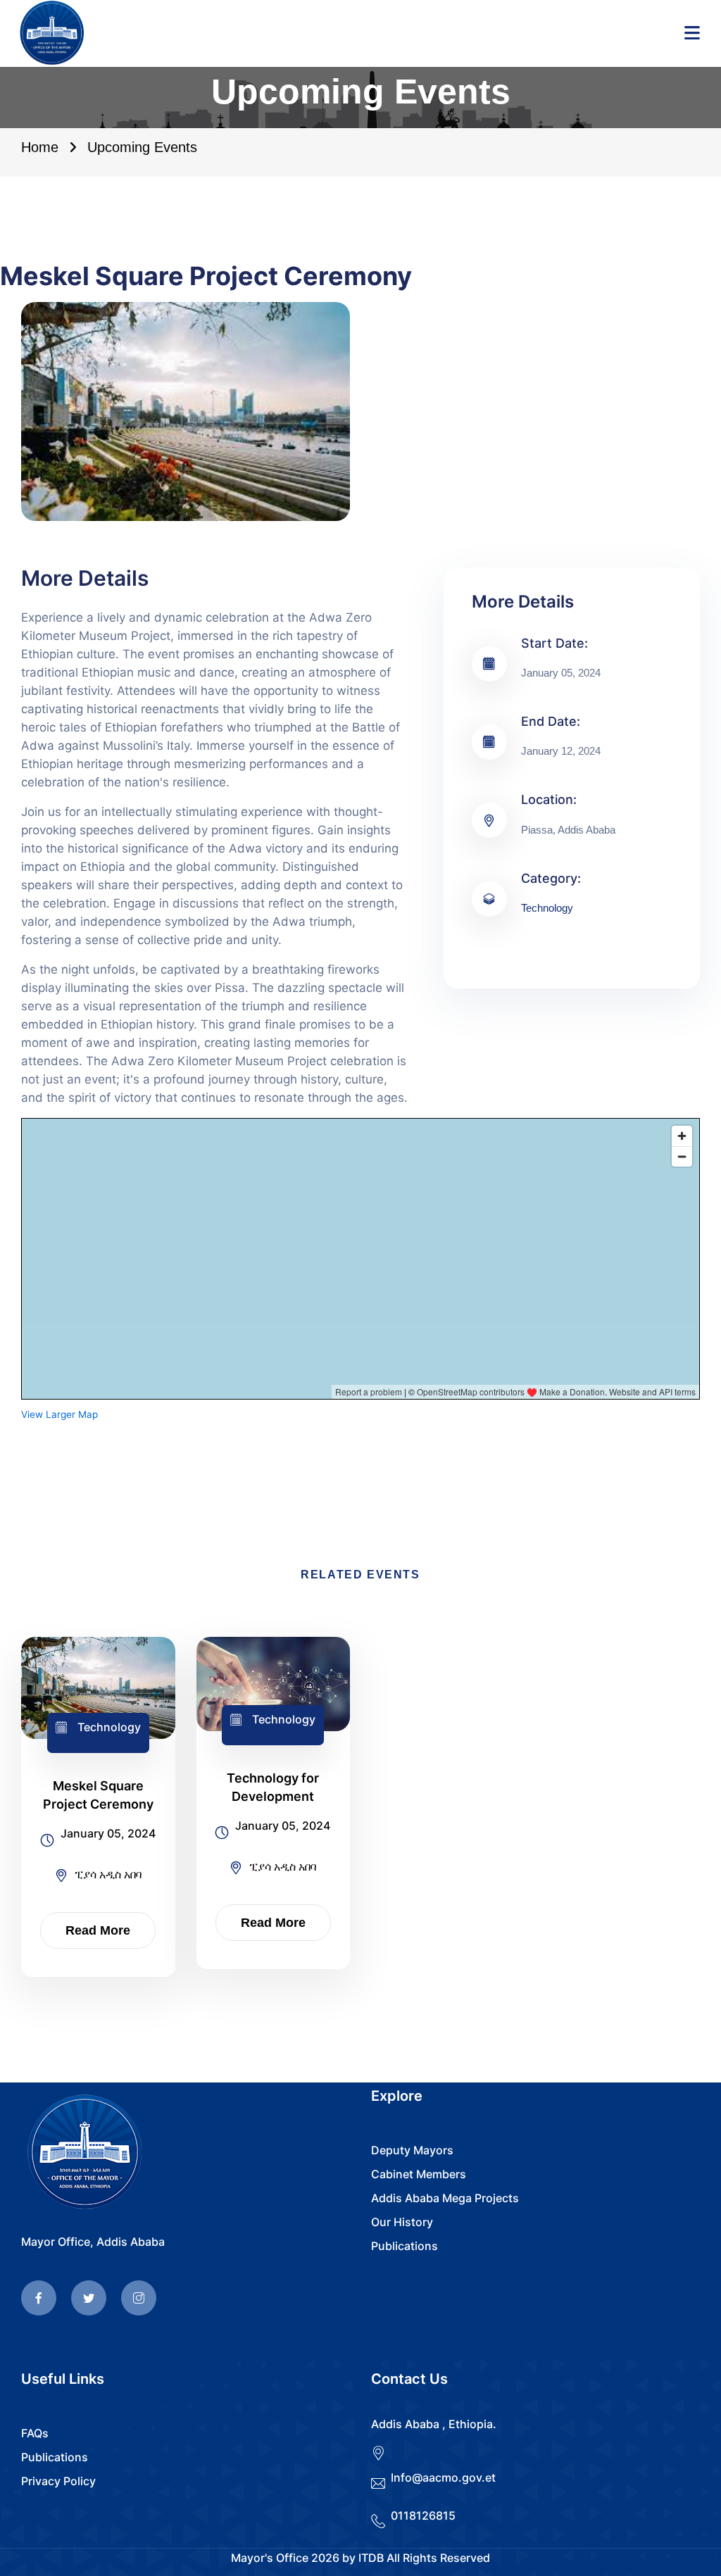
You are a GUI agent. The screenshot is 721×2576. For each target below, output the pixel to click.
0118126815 (423, 2515)
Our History (402, 2222)
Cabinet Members (419, 2174)
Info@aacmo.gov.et (443, 2477)
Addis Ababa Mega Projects (445, 2198)
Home (40, 147)
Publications (405, 2246)
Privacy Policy (58, 2481)
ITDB (371, 2558)
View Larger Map (59, 1414)
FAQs (35, 2433)
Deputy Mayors (412, 2150)
